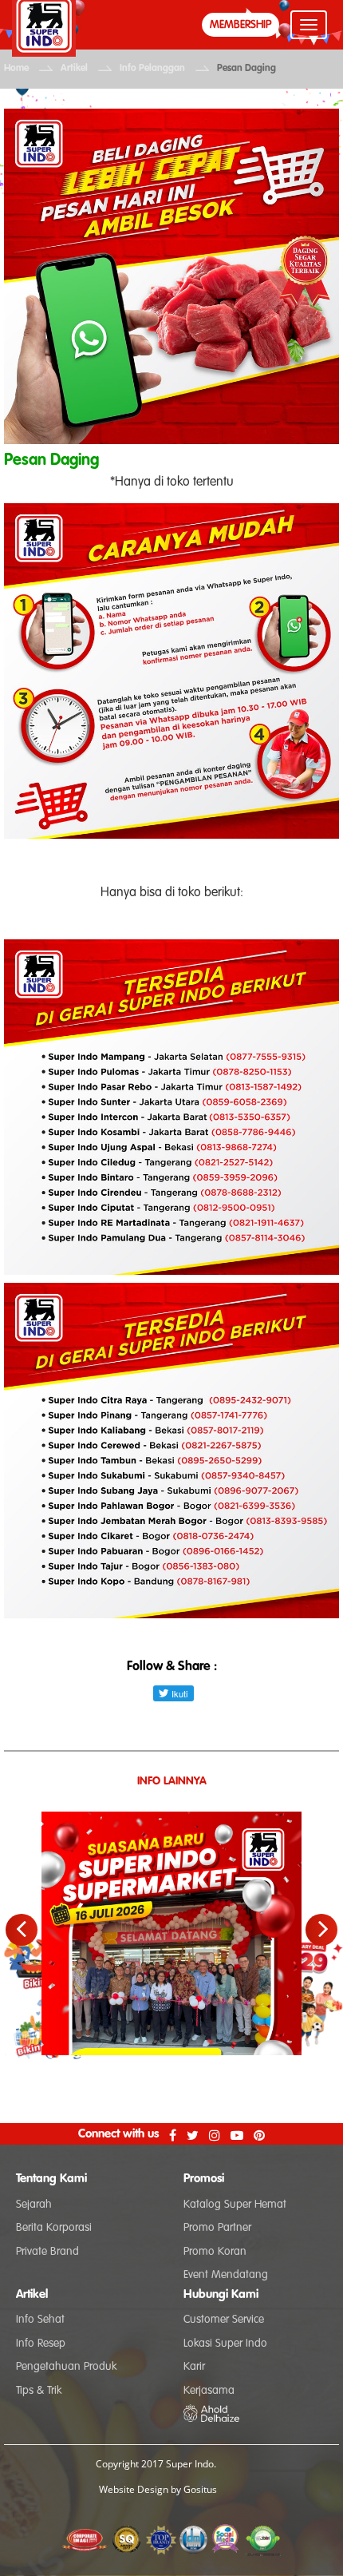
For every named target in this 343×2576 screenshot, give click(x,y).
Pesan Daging (246, 69)
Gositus (200, 2489)
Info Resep (41, 2344)
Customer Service (224, 2320)
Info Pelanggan (152, 69)
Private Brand (47, 2252)
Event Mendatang (226, 2275)
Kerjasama (209, 2391)
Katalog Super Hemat (235, 2205)
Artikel (74, 69)
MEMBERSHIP (240, 25)
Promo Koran (215, 2252)
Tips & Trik (39, 2391)
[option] (171, 1909)
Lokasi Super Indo (225, 2344)
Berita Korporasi (54, 2228)
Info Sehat (40, 2320)
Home (16, 69)
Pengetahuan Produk (66, 2367)
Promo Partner (217, 2228)
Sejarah (34, 2205)
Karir (194, 2367)
